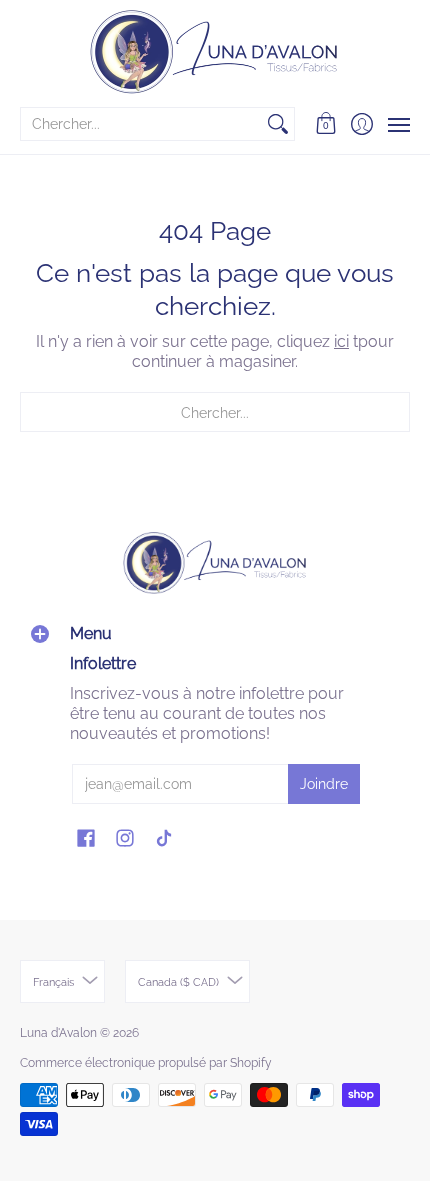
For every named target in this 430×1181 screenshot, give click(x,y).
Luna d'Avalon (58, 1033)
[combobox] (141, 124)
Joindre (324, 784)
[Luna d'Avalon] (215, 52)
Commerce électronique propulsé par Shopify (146, 1063)
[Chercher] (278, 124)
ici (341, 341)
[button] (326, 124)
